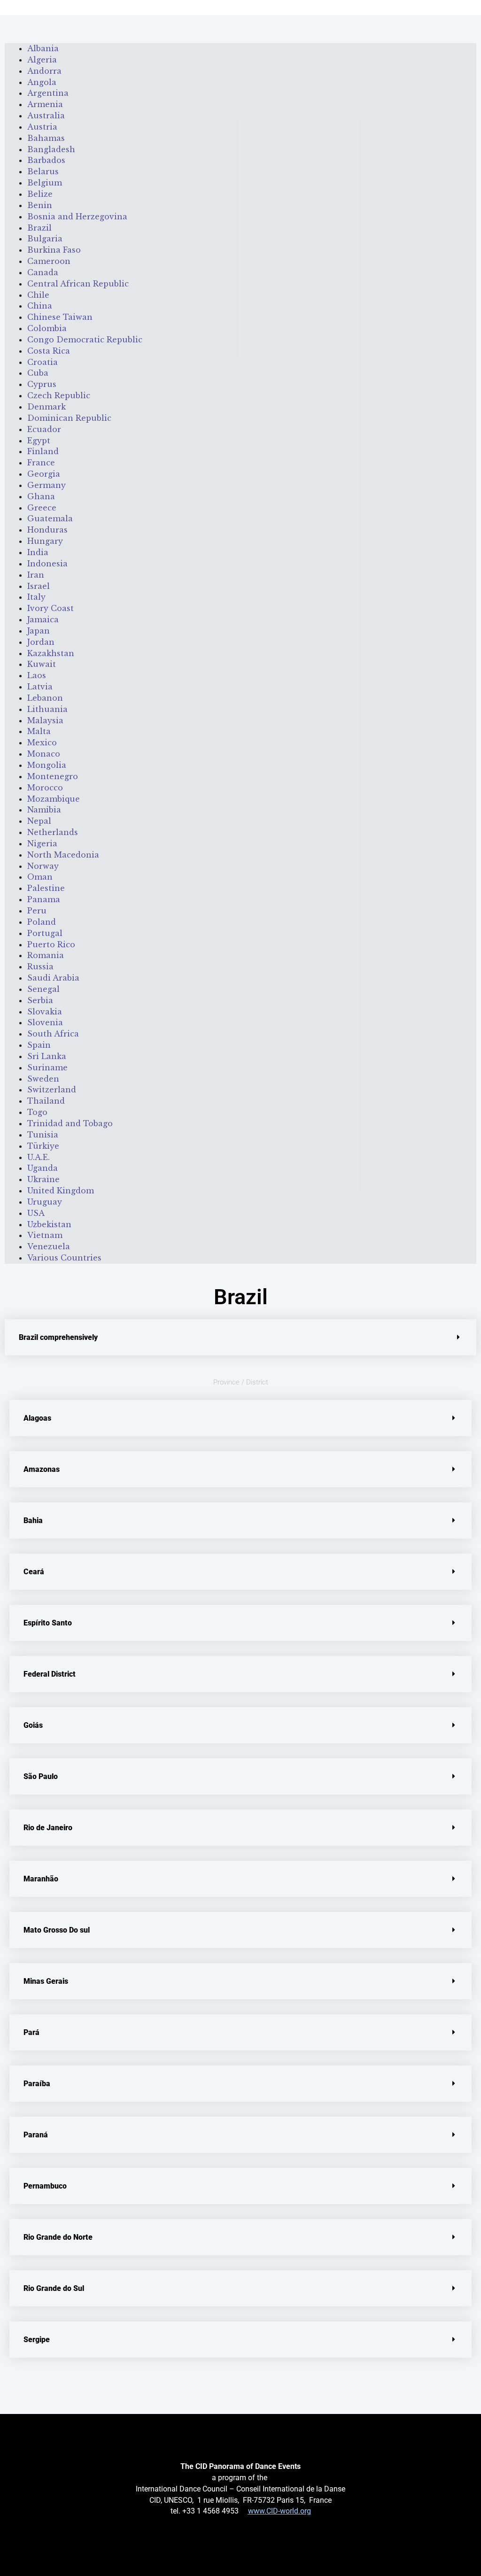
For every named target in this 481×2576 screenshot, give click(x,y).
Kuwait (42, 664)
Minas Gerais (46, 1981)
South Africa (53, 1034)
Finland (43, 451)
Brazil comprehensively (58, 1337)
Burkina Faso (54, 250)
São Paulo (41, 1776)
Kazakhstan (51, 653)
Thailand (46, 1101)
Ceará (34, 1572)
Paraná (36, 2135)
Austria (42, 127)
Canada (43, 272)
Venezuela (49, 1246)
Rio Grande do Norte (58, 2237)
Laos (37, 675)
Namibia (44, 810)
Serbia (40, 1000)
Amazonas (42, 1469)
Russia (40, 967)
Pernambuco (45, 2186)
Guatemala (50, 518)
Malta (39, 731)
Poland (42, 922)
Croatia (43, 362)
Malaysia (45, 720)
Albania (43, 48)
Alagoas (37, 1418)
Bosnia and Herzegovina (77, 217)
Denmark (47, 407)
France (41, 463)
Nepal (39, 821)
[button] (240, 1337)
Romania (46, 955)
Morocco (45, 788)
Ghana (41, 496)
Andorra (44, 71)
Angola (42, 82)
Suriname (47, 1068)
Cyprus (42, 384)
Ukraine (43, 1179)
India (38, 552)
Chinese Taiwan (60, 317)
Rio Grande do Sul (54, 2288)
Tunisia (43, 1135)
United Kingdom (61, 1191)
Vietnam (45, 1235)
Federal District (50, 1674)
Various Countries (64, 1258)
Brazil (39, 228)
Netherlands (53, 832)
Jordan (41, 642)
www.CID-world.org (279, 2511)
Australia (46, 116)
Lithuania (47, 709)
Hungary (45, 541)
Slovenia (45, 1022)
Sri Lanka (47, 1056)
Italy (36, 597)
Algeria (42, 60)
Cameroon (49, 261)
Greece (42, 508)
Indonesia (47, 564)
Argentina (48, 93)
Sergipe (37, 2340)
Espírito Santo (48, 1623)
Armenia (45, 104)
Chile (38, 295)
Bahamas (46, 138)
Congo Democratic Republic (85, 340)
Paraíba (37, 2084)
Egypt (39, 441)
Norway (43, 866)
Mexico (42, 743)
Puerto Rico (51, 944)
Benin (40, 205)
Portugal (45, 933)
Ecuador (44, 429)
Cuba (38, 373)
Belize (40, 194)
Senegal (43, 989)
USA (36, 1213)
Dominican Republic (69, 418)
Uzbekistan (49, 1224)
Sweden (43, 1079)
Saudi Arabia (53, 978)
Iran (36, 575)
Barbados (46, 160)
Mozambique (54, 799)
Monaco (44, 754)
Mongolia (47, 765)
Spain (39, 1045)
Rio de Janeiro (48, 1828)
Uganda (43, 1168)
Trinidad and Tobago (70, 1123)
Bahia (33, 1520)
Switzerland (52, 1090)
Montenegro (53, 776)
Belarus (43, 171)
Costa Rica (49, 351)
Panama (44, 899)
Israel (39, 586)
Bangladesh (51, 149)
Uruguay (45, 1202)
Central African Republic (78, 284)
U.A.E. (39, 1157)
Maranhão (41, 1879)
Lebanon (45, 698)
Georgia (44, 474)
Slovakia (45, 1012)
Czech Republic (59, 395)
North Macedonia (63, 855)
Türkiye (43, 1146)
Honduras (47, 530)
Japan (39, 631)
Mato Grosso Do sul (57, 1930)
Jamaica (43, 619)
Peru (37, 911)
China (40, 306)
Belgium (45, 183)
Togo (37, 1112)
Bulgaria (45, 239)
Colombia (47, 328)
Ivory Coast (50, 608)
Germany (47, 485)
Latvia (40, 687)
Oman (40, 877)
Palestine (46, 888)
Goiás (33, 1725)
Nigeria (42, 843)
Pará (31, 2032)
